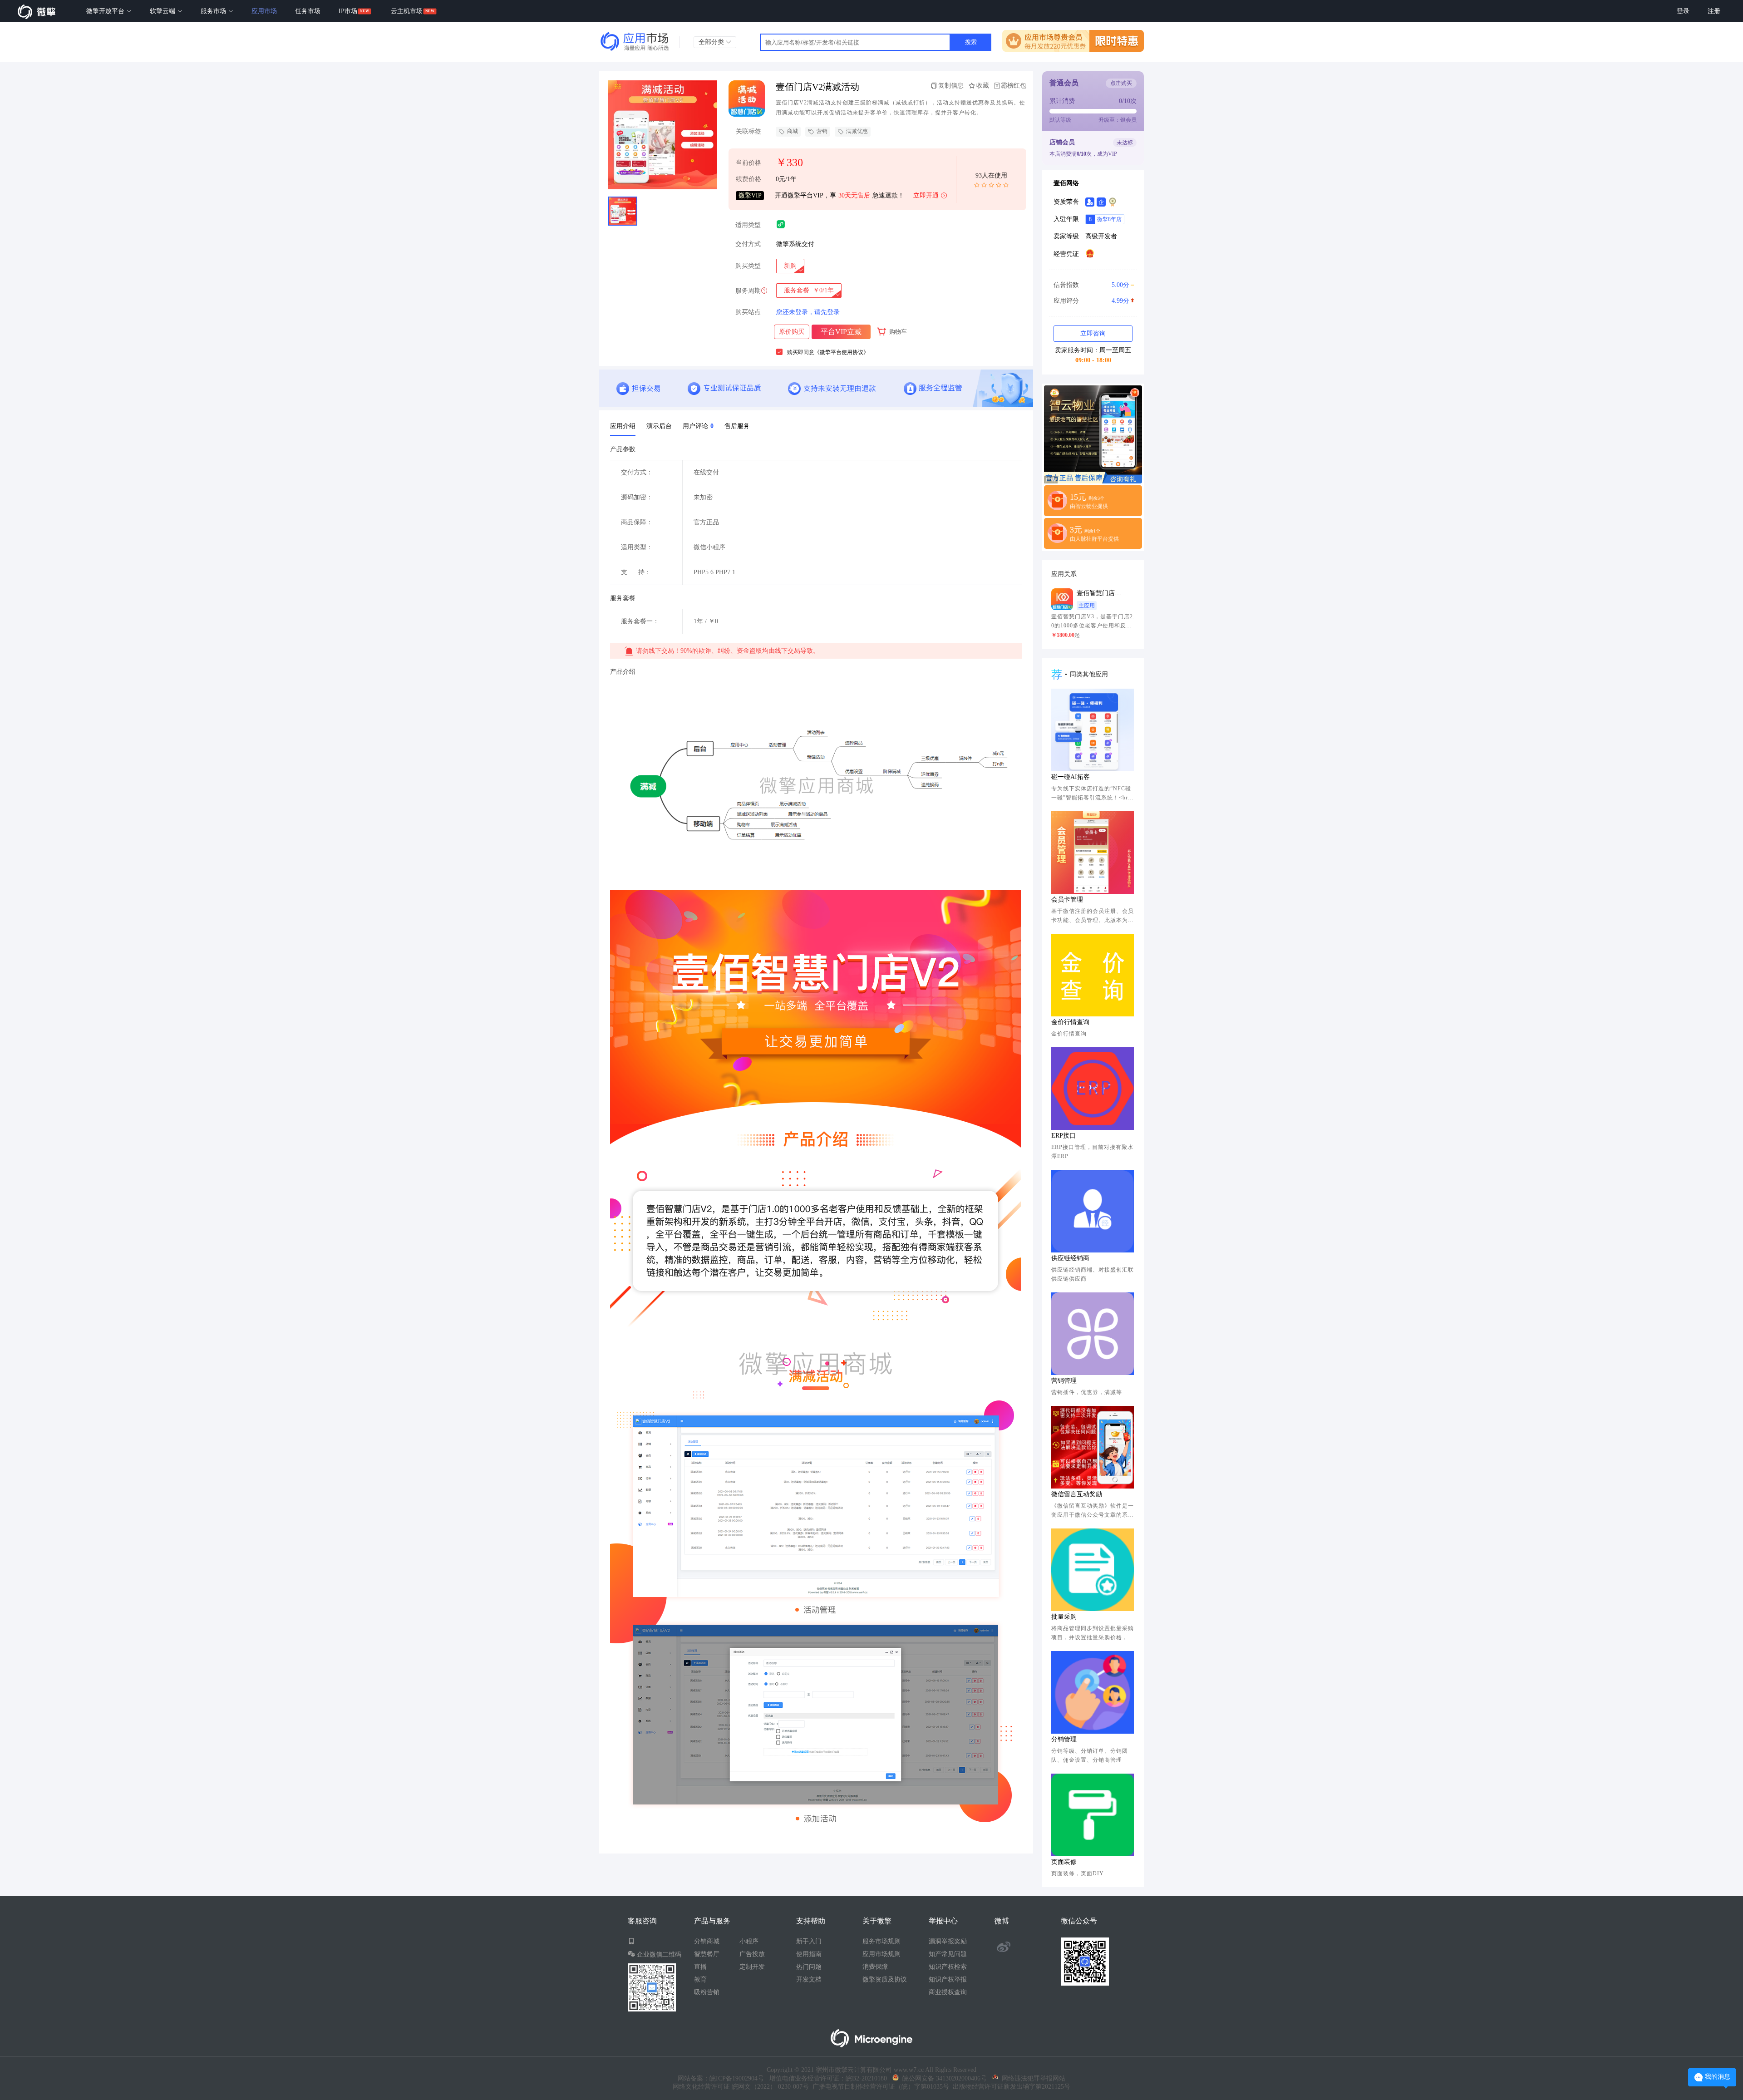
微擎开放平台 (106, 11)
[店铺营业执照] (1090, 253)
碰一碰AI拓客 (1071, 777)
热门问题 (809, 1967)
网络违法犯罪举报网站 (1032, 2078)
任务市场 (308, 11)
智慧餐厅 (707, 1954)
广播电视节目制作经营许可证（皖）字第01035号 (879, 2087)
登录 (1683, 11)
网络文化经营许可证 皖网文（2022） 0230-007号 (741, 2087)
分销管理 (1064, 1739)
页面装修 (1064, 1862)
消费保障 (875, 1967)
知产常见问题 (948, 1954)
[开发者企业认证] (1101, 202)
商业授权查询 (948, 1992)
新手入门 (809, 1941)
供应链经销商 (1070, 1258)
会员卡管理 (1067, 900)
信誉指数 (1091, 285)
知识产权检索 (948, 1967)
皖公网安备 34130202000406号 (943, 2078)
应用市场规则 (881, 1954)
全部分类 (712, 42)
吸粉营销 (707, 1992)
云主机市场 (407, 11)
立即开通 (926, 195)
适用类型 (748, 225)
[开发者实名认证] (1090, 202)
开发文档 (809, 1979)
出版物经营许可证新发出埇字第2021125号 (1010, 2087)
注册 (1714, 11)
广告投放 (752, 1954)
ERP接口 (1064, 1136)
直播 (700, 1967)
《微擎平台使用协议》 (842, 352)
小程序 (749, 1941)
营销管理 (1064, 1381)
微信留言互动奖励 (1077, 1494)
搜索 (971, 42)
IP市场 (348, 11)
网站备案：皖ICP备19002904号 (721, 2078)
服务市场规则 (881, 1941)
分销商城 (707, 1941)
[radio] (790, 266)
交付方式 (748, 244)
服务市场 (214, 11)
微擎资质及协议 (885, 1979)
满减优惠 (857, 131)
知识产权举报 (948, 1979)
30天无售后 (854, 195)
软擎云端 (163, 11)
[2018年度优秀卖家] (1113, 202)
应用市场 (264, 11)
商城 (793, 131)
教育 (700, 1979)
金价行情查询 (1070, 1022)
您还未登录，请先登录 (808, 312)
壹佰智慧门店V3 (1099, 593)
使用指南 (809, 1954)
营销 (822, 131)
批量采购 (1064, 1617)
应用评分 (1091, 301)
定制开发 (752, 1967)
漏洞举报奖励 (948, 1941)
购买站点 (748, 312)
